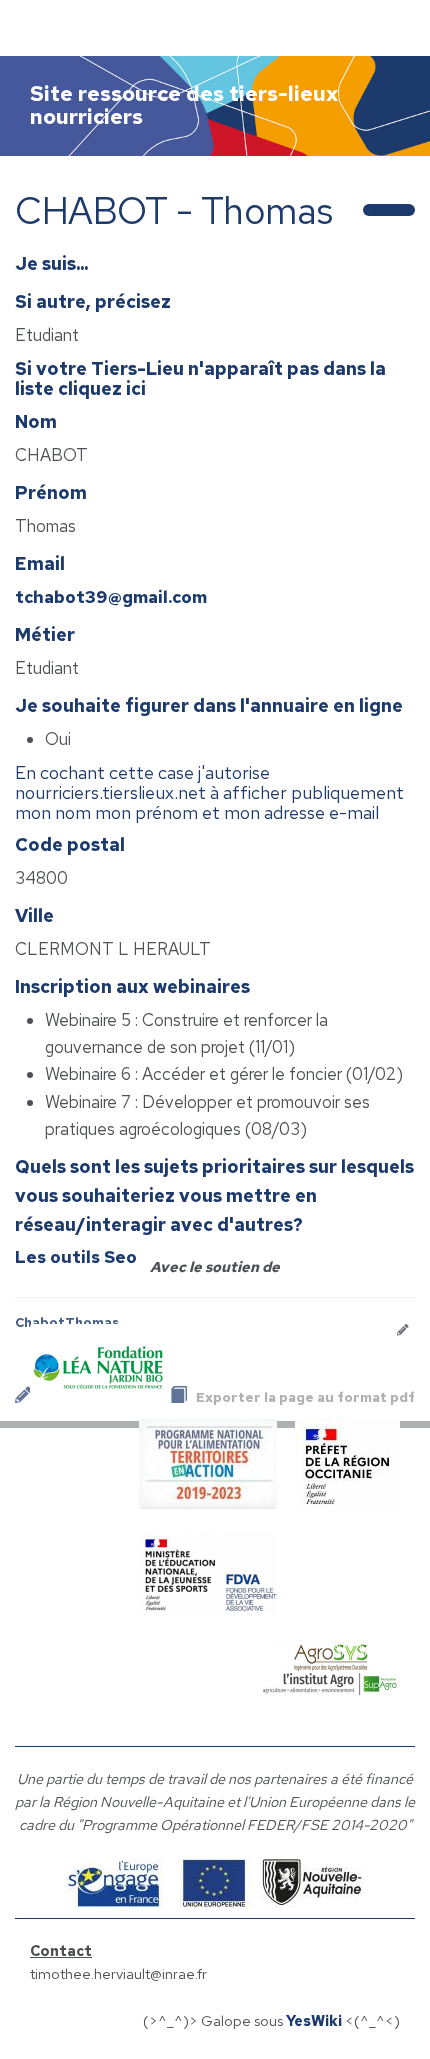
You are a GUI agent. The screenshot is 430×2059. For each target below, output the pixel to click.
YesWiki (314, 2020)
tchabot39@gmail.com (111, 597)
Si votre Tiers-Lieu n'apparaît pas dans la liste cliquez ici (200, 378)
